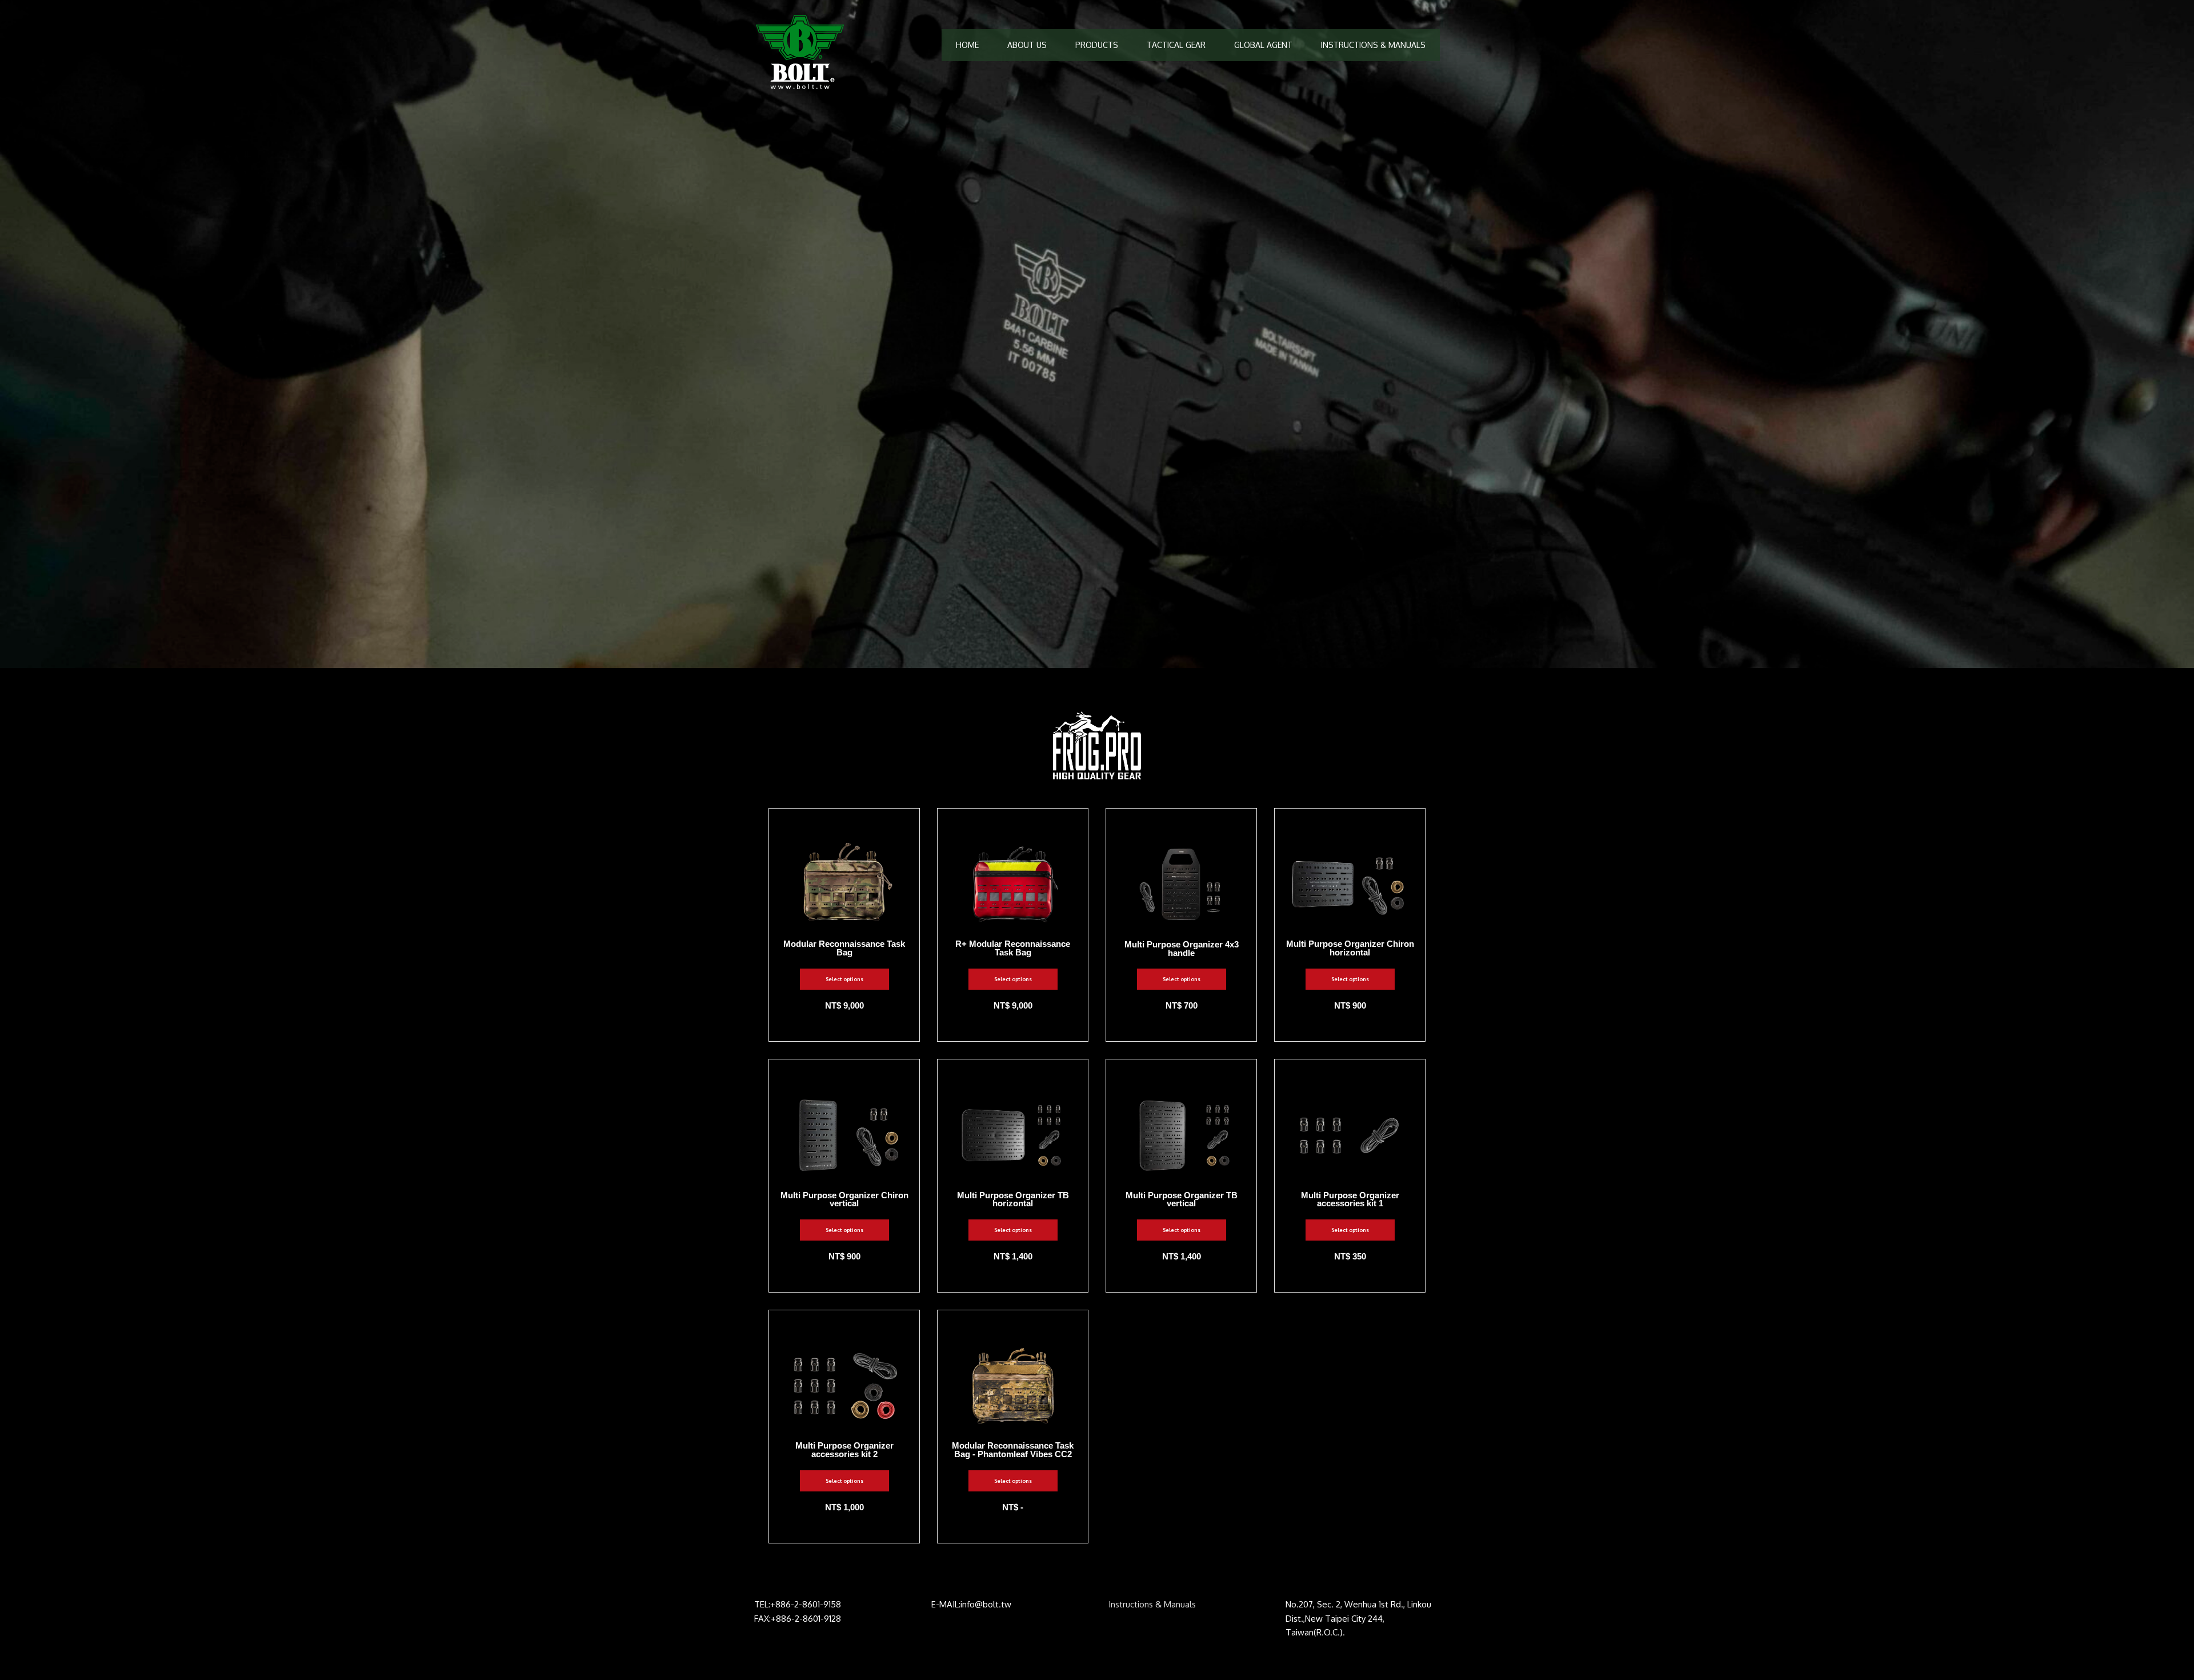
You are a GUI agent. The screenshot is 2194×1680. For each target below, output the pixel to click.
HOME (967, 45)
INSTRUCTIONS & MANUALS (1373, 45)
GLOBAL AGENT (1263, 45)
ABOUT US (1027, 45)
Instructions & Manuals (1152, 1604)
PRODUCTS (1097, 45)
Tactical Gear (1176, 45)
